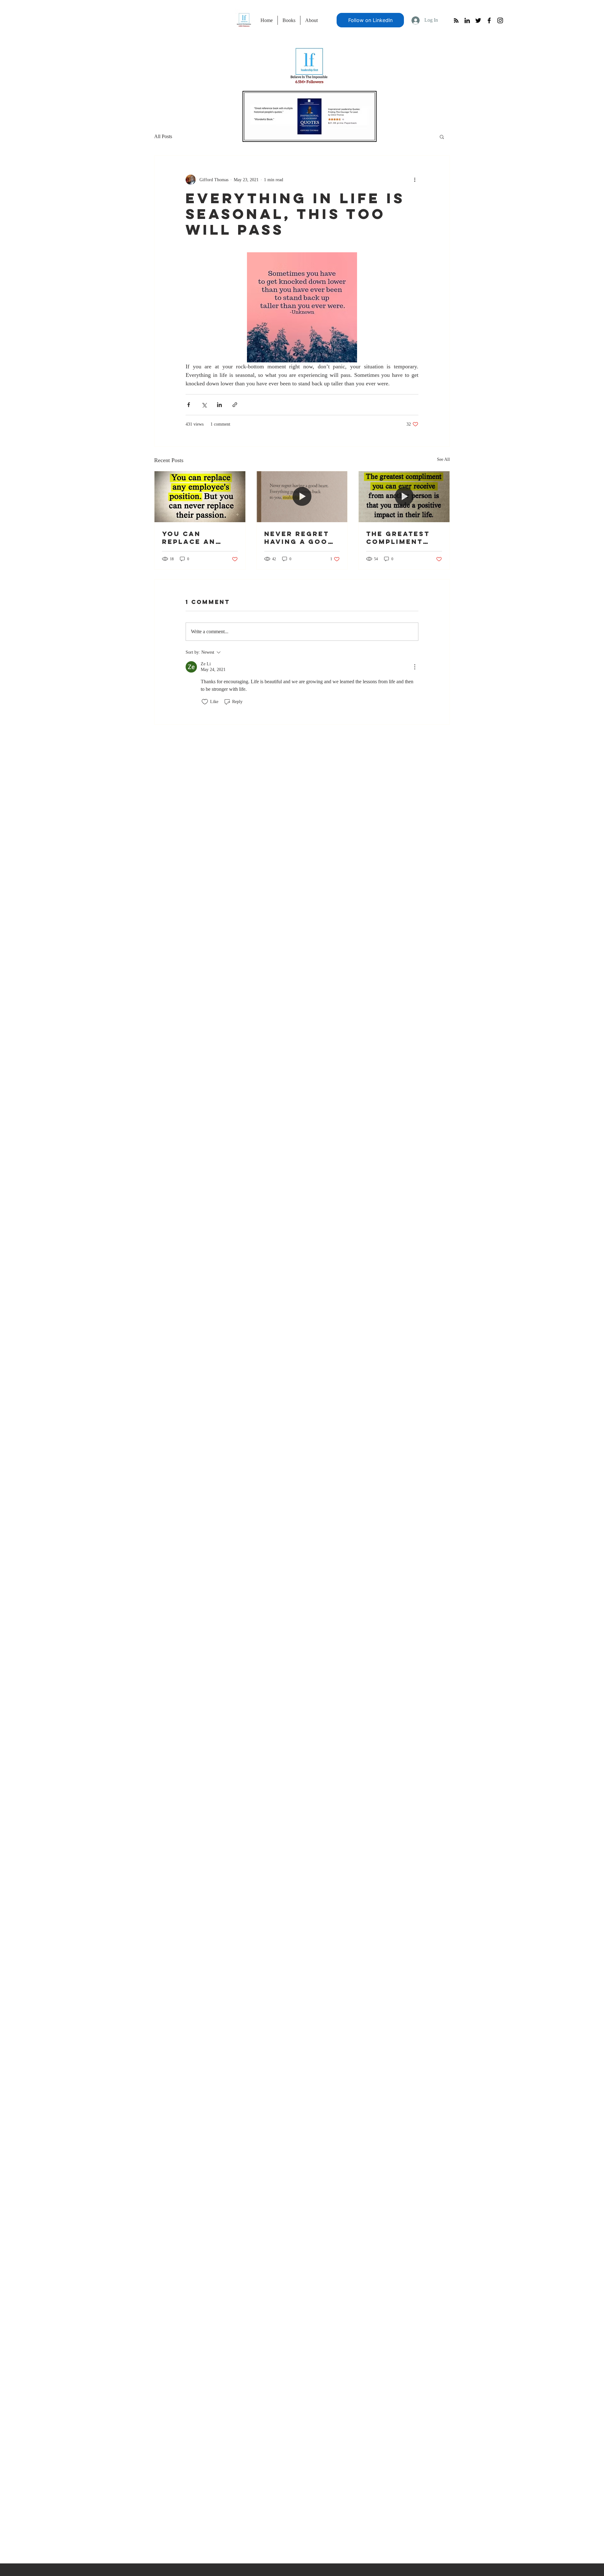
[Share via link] (235, 405)
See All (443, 459)
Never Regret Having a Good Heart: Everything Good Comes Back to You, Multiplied (299, 538)
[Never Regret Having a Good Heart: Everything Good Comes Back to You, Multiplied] (302, 497)
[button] (442, 137)
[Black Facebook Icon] (489, 20)
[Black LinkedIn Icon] (467, 20)
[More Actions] (415, 667)
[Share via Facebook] (189, 405)
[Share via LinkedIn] (219, 405)
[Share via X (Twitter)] (204, 405)
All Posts (163, 136)
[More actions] (415, 180)
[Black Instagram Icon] (500, 20)
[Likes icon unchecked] (205, 702)
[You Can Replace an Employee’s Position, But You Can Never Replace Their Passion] (200, 497)
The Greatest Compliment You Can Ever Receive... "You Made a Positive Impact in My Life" (404, 538)
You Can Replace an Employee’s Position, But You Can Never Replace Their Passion (197, 538)
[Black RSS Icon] (456, 20)
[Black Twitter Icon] (478, 20)
